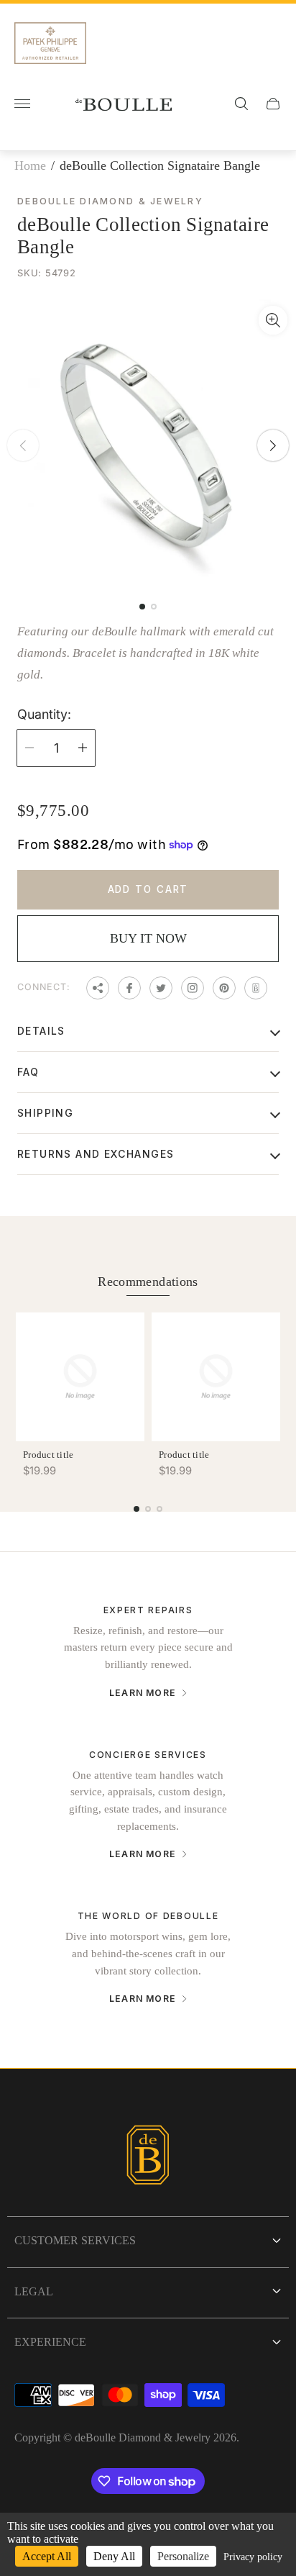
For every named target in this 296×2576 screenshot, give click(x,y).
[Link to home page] (148, 2157)
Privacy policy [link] (253, 2557)
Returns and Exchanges (96, 1154)
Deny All (114, 2556)
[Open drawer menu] (22, 104)
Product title (48, 1455)
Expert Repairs (148, 1610)
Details (41, 1031)
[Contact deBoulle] (256, 988)
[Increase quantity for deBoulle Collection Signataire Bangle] (83, 748)
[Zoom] (273, 320)
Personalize (183, 2556)
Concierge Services (148, 1755)
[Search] (241, 104)
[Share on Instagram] (193, 988)
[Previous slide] (23, 445)
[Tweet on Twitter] (161, 988)
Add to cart (148, 889)
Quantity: (44, 715)
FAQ (28, 1072)
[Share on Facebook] (129, 988)
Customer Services (75, 2240)
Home (30, 165)
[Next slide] (273, 445)
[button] (142, 607)
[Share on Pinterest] (224, 988)
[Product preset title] (80, 1377)
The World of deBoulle (148, 1916)
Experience (50, 2342)
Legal (34, 2291)
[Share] (98, 988)
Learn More (143, 1693)
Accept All (47, 2556)
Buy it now (148, 938)
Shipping (45, 1113)
